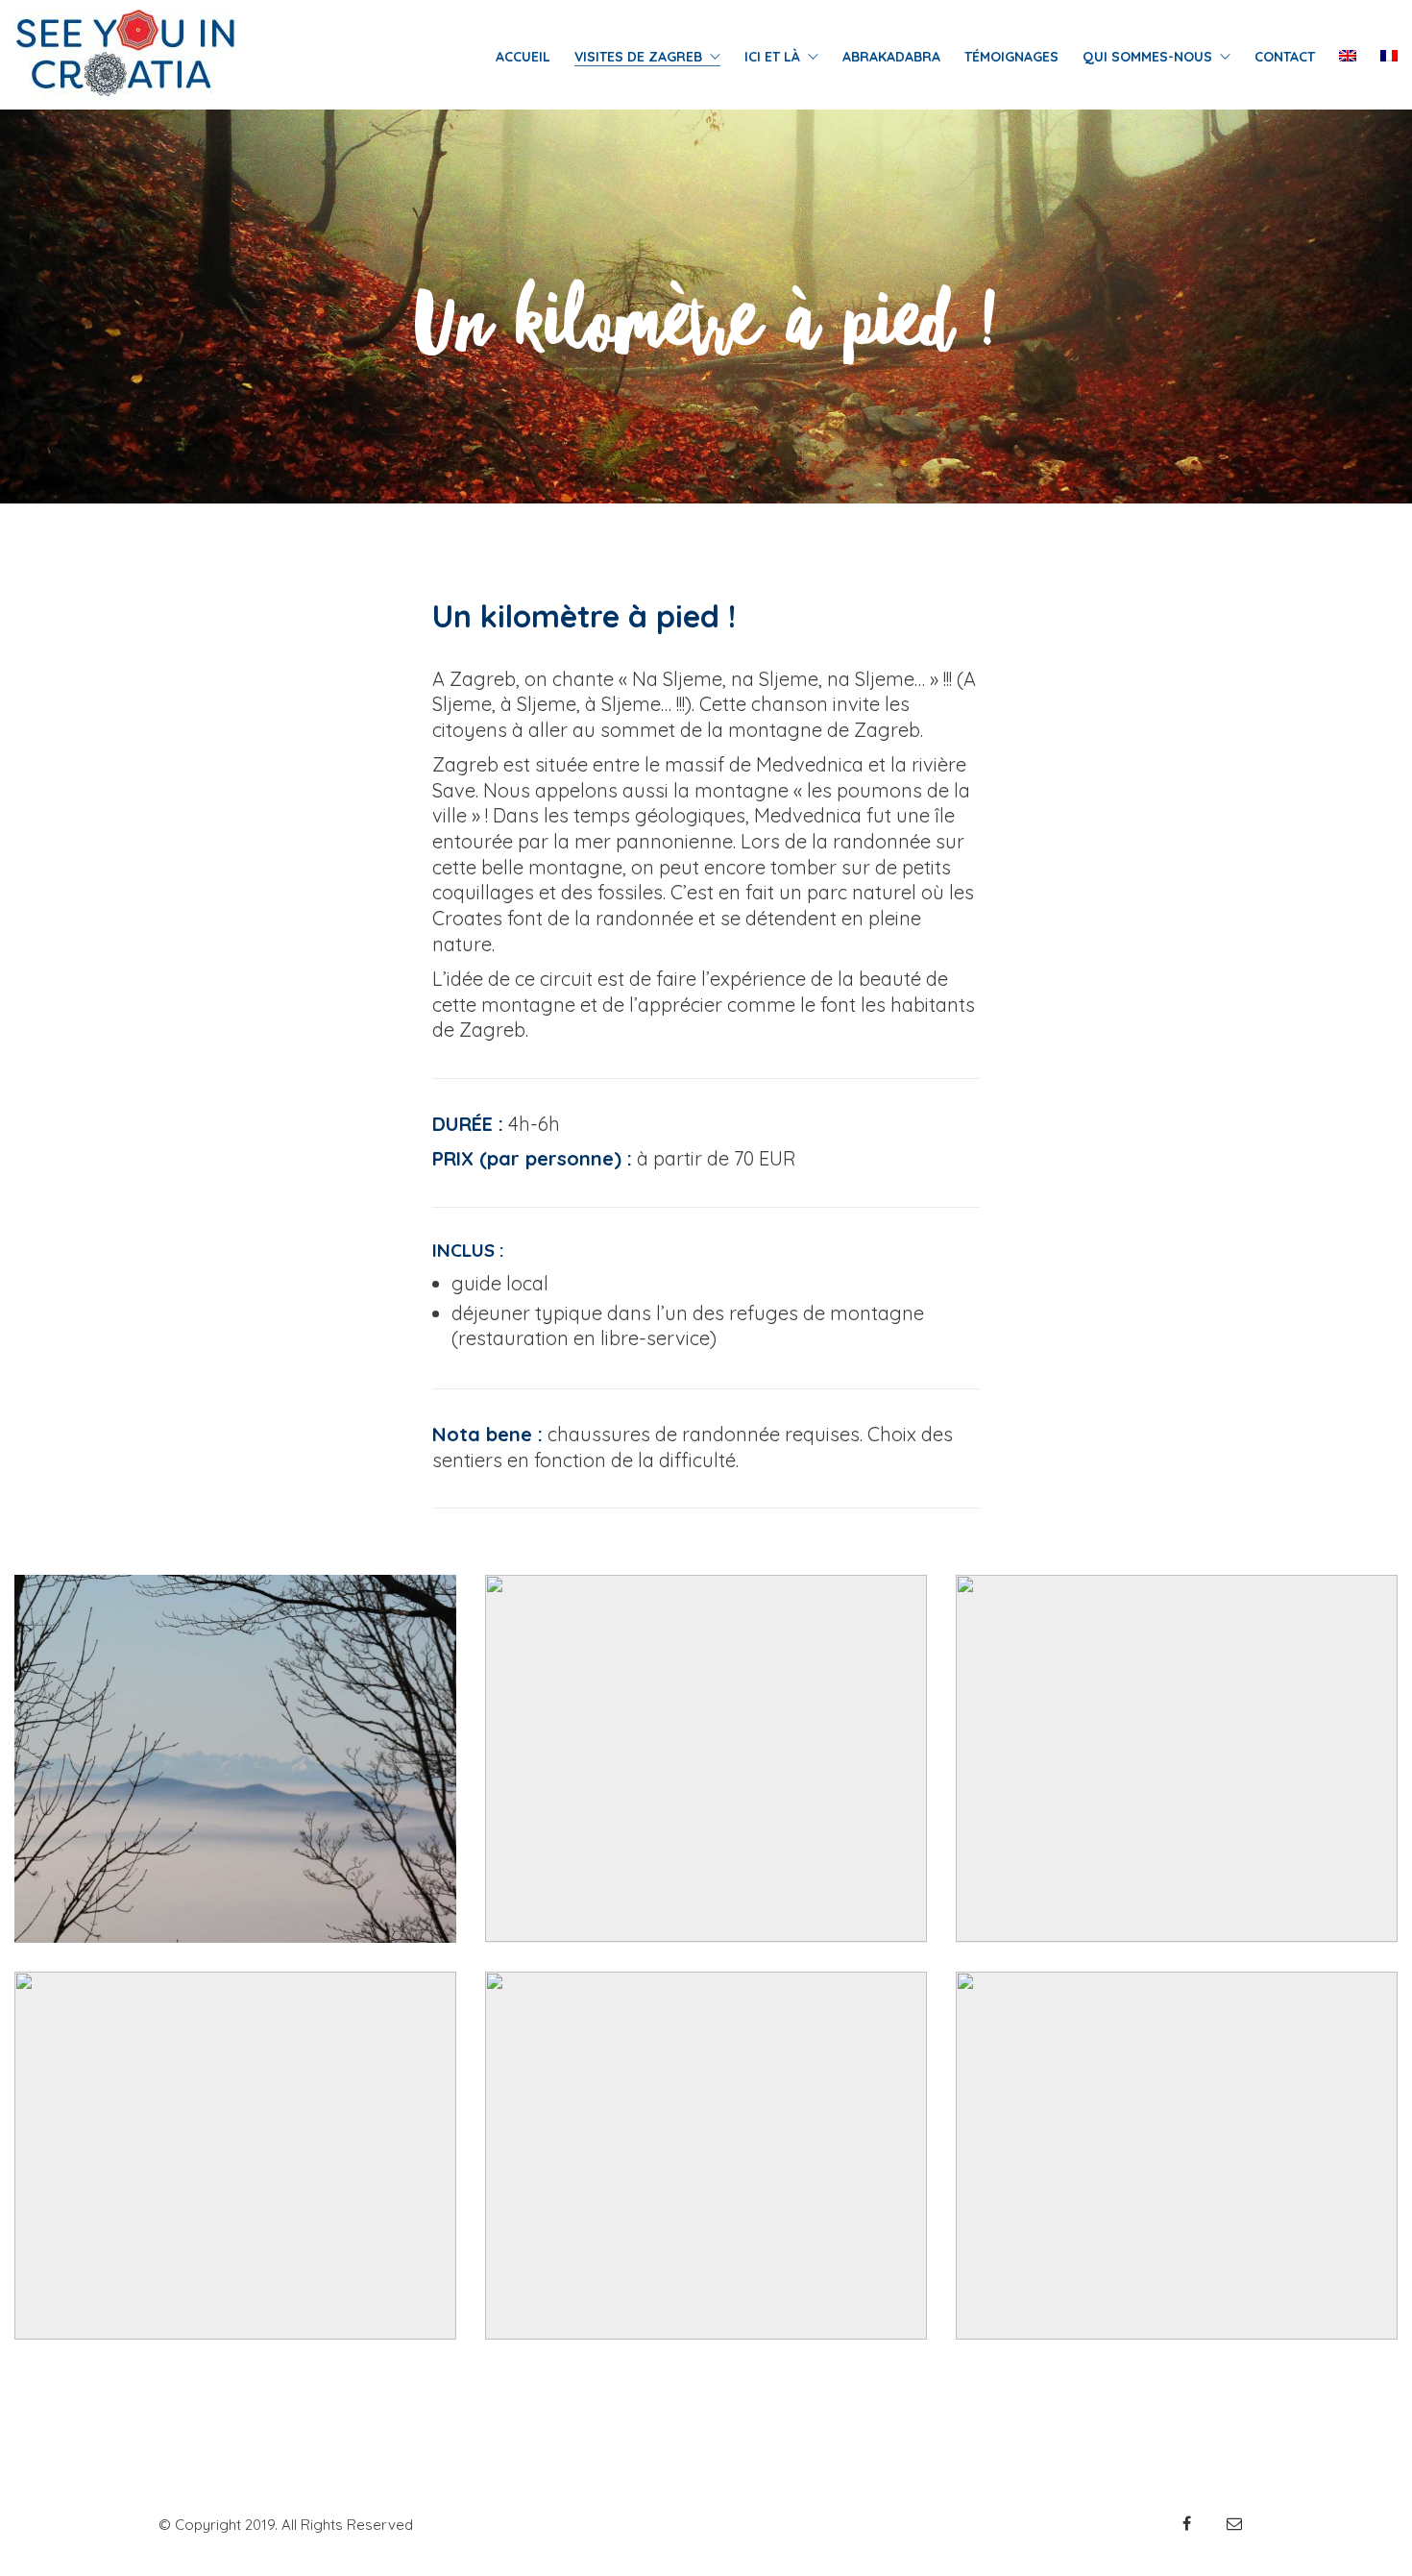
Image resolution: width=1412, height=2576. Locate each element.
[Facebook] (1186, 2523)
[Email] (1234, 2523)
